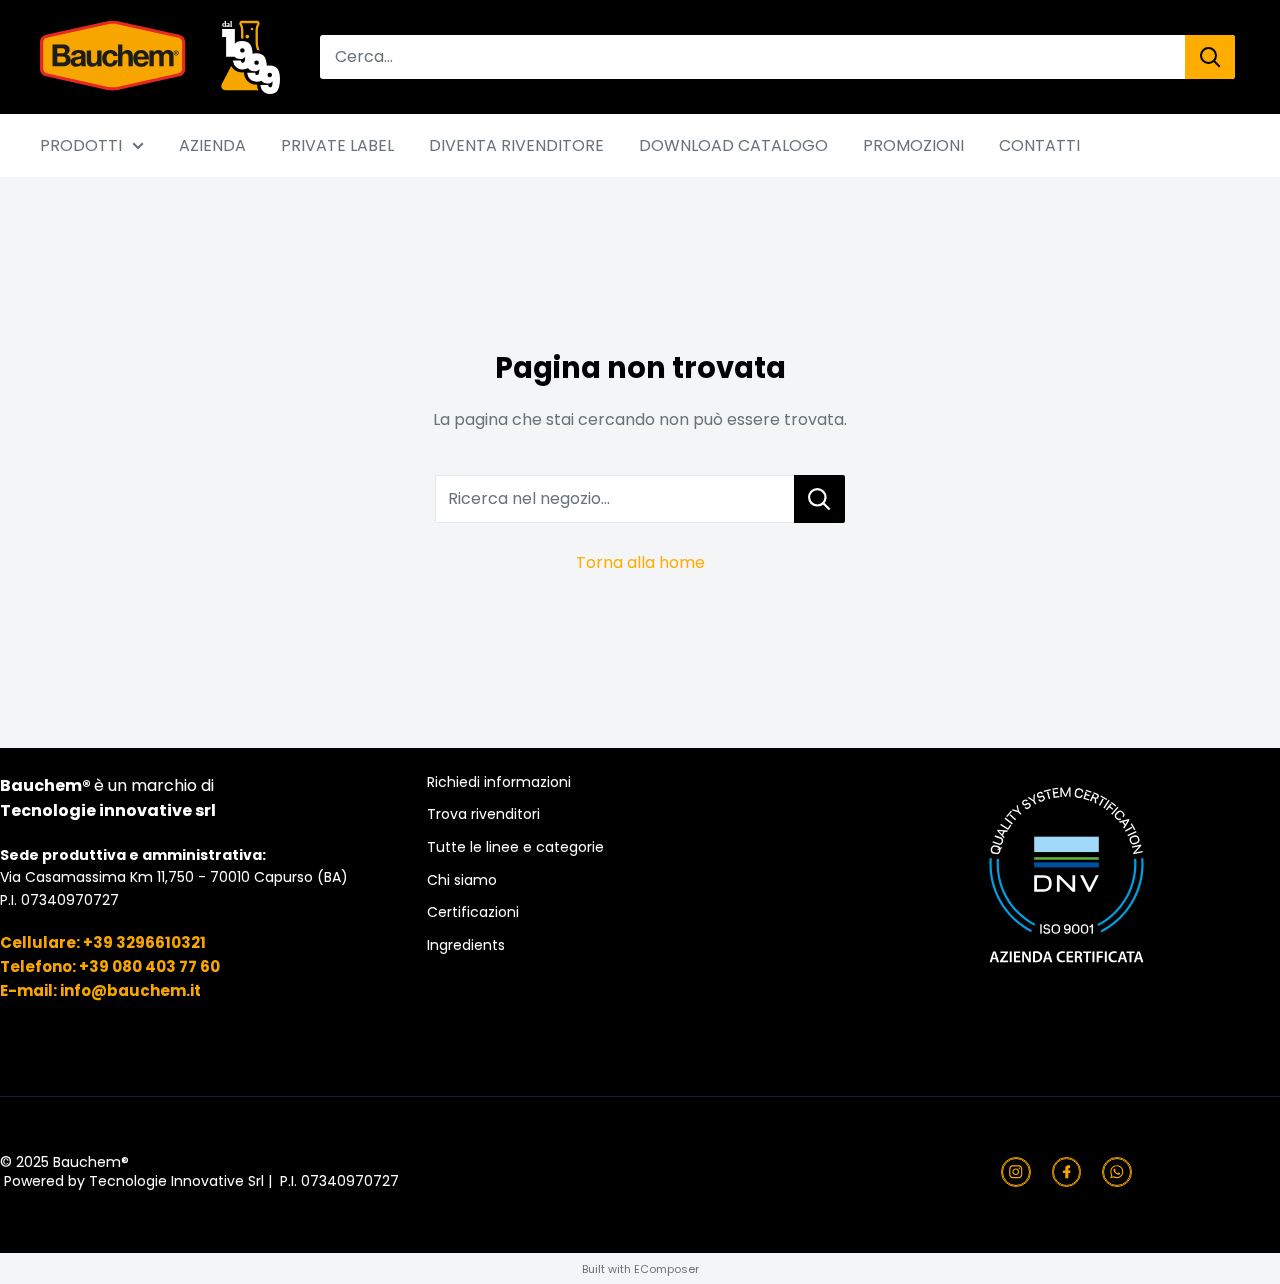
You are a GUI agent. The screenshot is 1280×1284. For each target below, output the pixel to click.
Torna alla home (640, 562)
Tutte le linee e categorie (515, 847)
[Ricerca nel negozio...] (819, 499)
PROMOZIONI (913, 145)
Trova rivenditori (483, 814)
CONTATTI (1039, 145)
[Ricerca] (1210, 57)
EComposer (666, 1269)
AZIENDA (212, 145)
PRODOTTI (81, 145)
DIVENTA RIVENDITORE (516, 145)
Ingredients (466, 945)
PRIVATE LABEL (337, 145)
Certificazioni (473, 912)
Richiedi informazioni (499, 782)
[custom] (1016, 1172)
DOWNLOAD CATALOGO (733, 145)
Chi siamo (462, 880)
